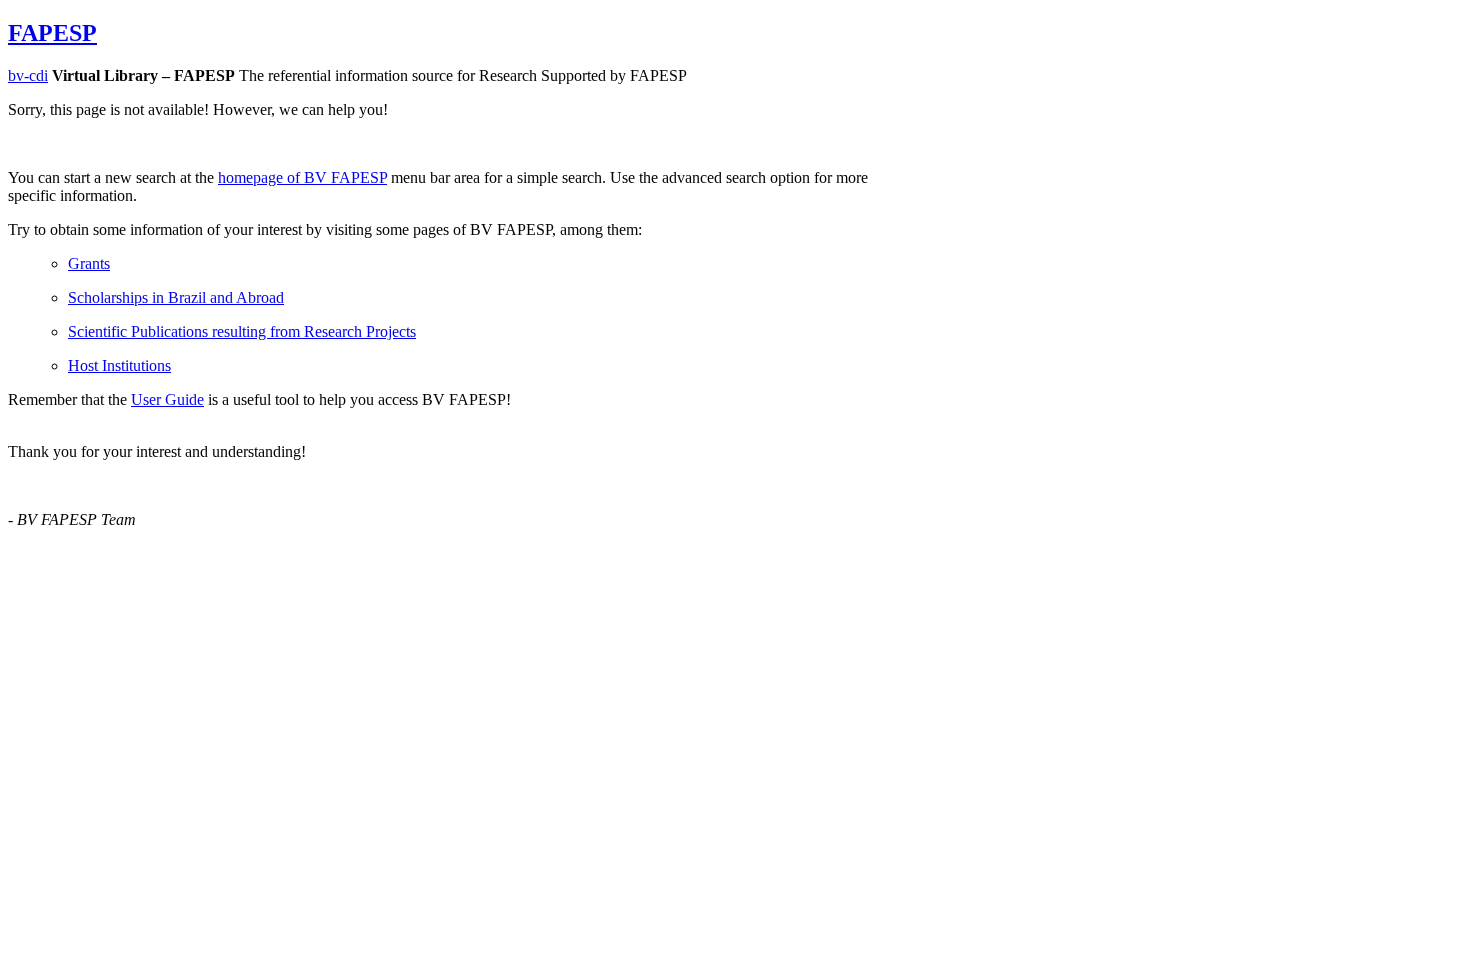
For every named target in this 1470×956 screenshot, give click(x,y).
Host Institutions (119, 365)
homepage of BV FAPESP (302, 177)
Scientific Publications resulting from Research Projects (242, 331)
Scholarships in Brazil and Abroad (176, 297)
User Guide (167, 399)
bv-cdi (28, 75)
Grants (89, 263)
